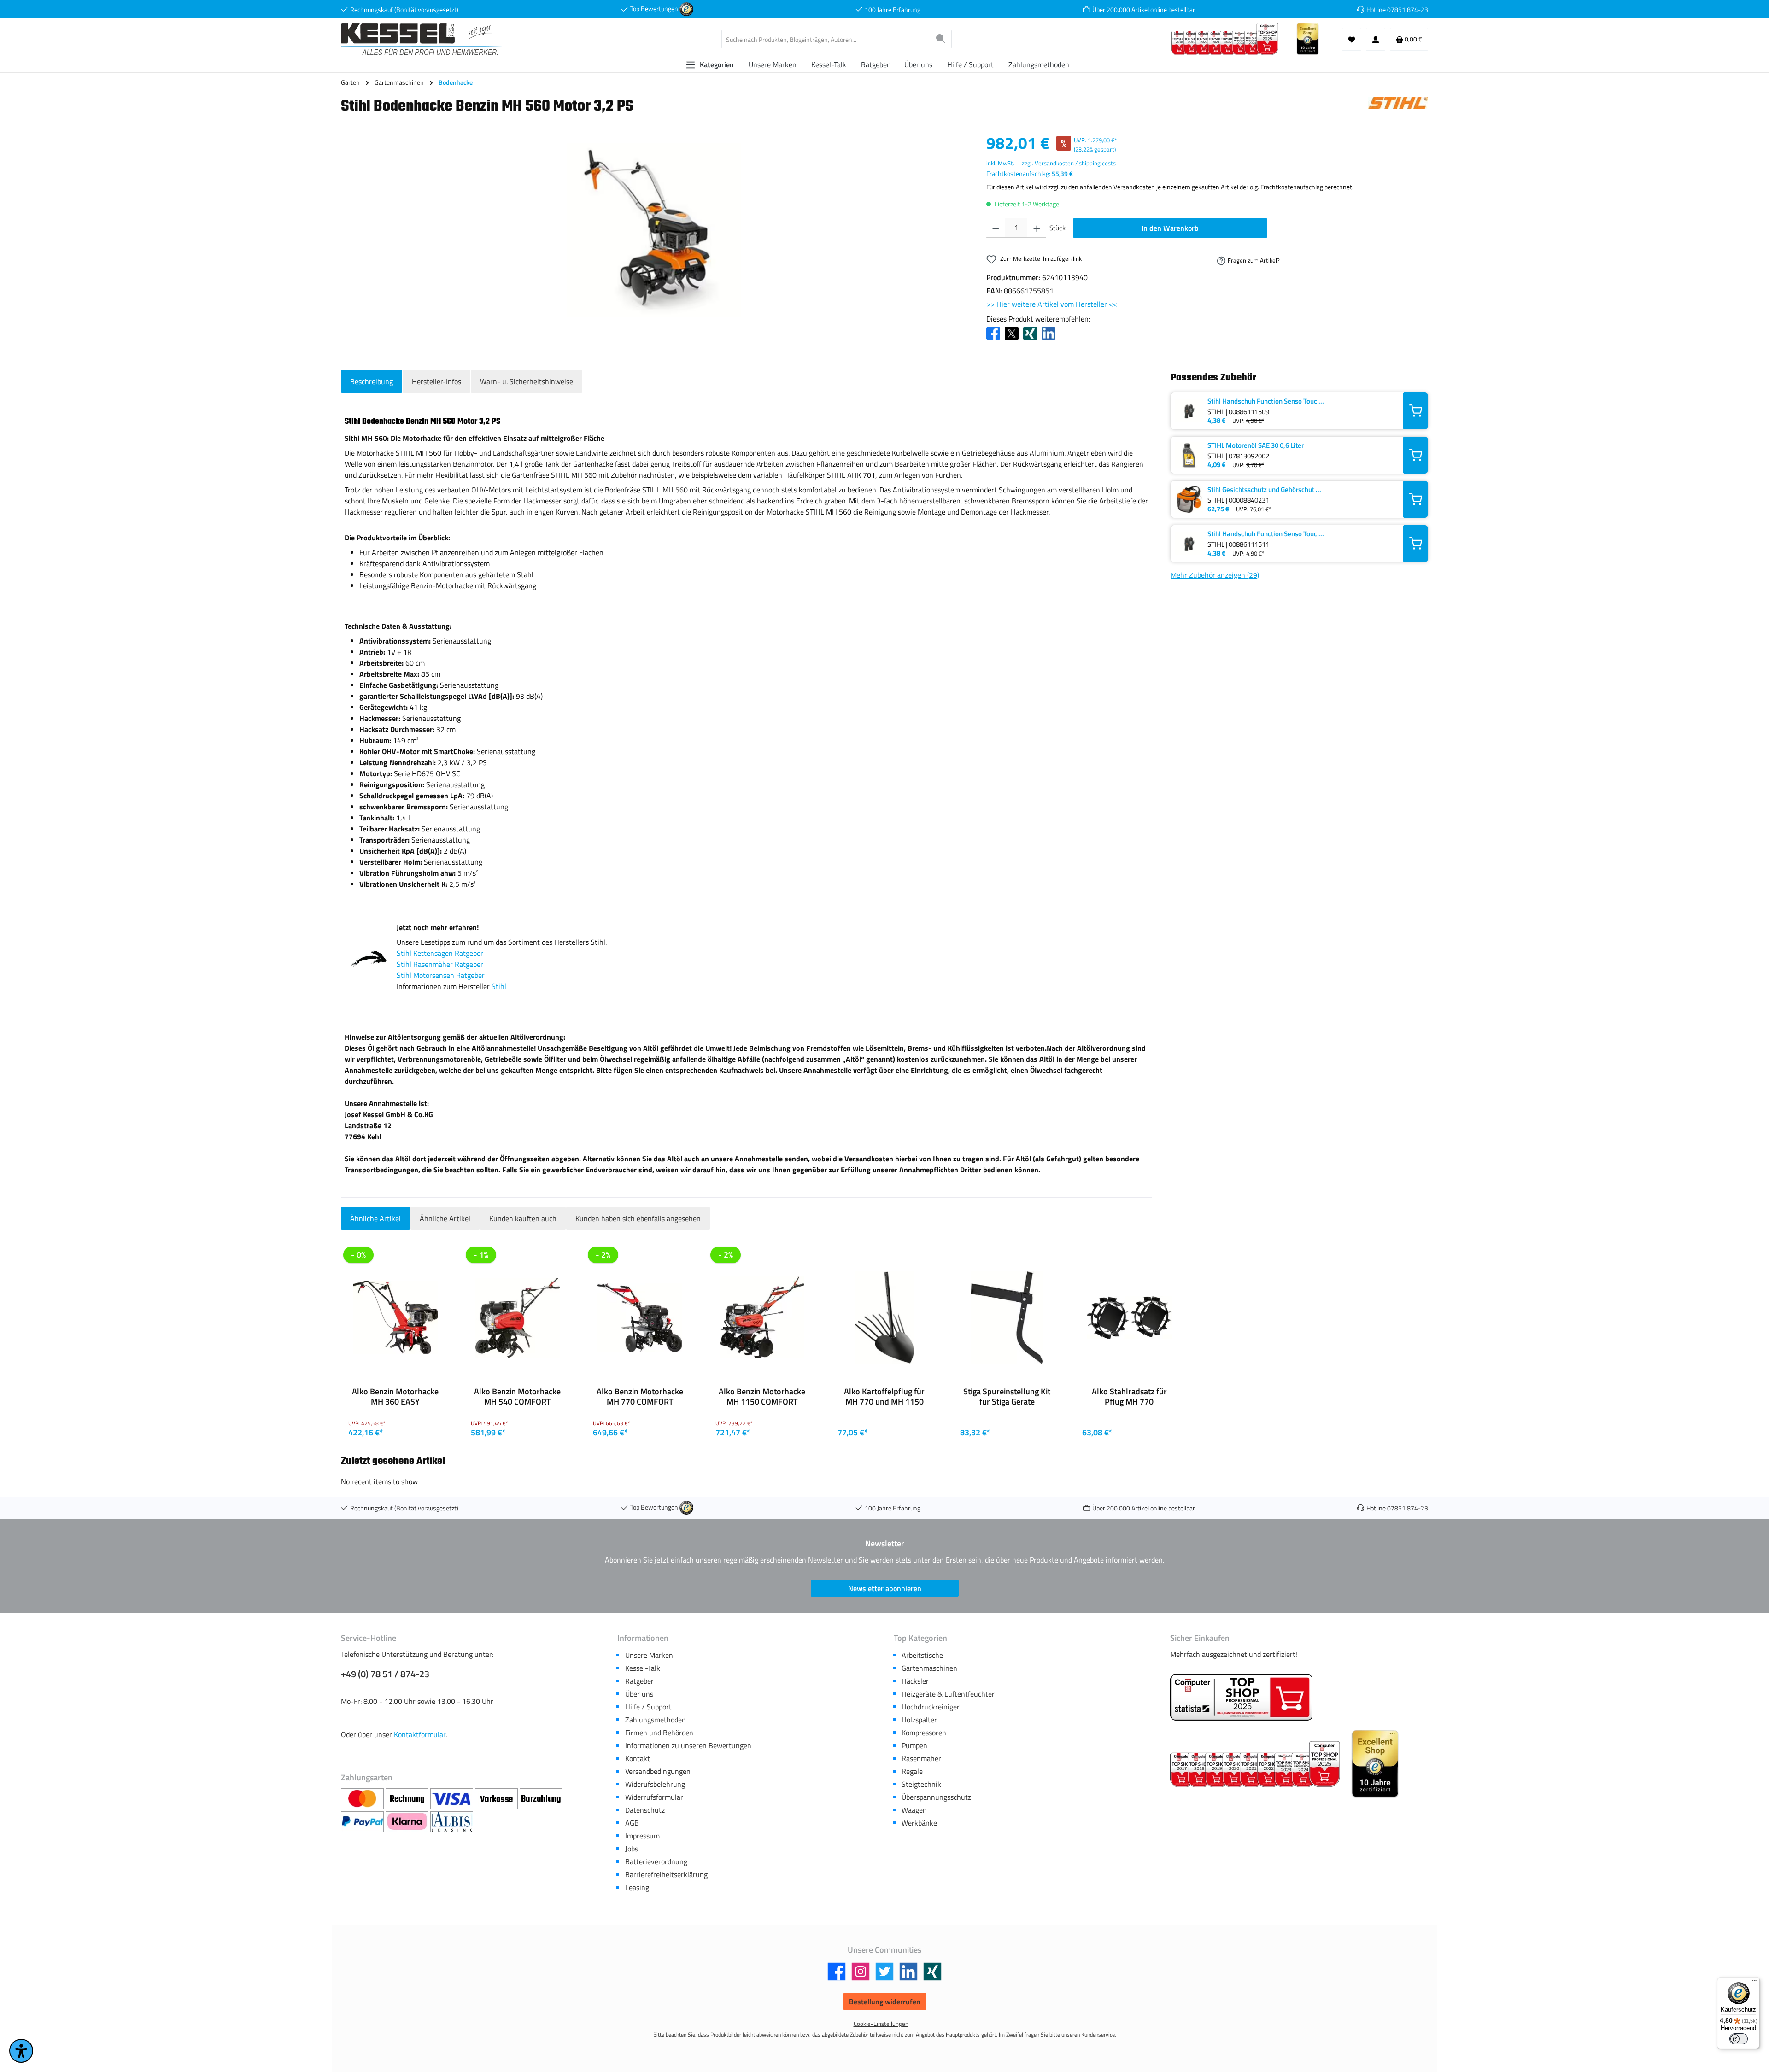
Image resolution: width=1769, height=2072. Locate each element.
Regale (912, 1771)
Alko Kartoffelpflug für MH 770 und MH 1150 (884, 1397)
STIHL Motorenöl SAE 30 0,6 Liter (1256, 445)
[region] (654, 230)
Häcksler (915, 1681)
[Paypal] (363, 1822)
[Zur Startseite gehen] (422, 39)
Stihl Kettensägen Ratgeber (440, 953)
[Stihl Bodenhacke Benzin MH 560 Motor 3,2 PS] (654, 230)
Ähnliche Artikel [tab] (375, 1218)
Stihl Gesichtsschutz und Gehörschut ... (1264, 489)
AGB (632, 1823)
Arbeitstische (922, 1655)
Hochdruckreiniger (931, 1707)
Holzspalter (919, 1720)
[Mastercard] (363, 1799)
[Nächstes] (1425, 1445)
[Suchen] (941, 39)
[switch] (1739, 2039)
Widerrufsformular (654, 1797)
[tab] (372, 381)
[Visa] (453, 1799)
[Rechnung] (408, 1799)
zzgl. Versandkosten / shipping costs (1069, 163)
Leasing (637, 1887)
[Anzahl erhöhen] (1037, 228)
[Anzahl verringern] (996, 228)
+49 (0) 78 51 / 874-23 (385, 1674)
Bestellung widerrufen (885, 2002)
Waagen (914, 1810)
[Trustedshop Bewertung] (686, 9)
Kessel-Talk (643, 1668)
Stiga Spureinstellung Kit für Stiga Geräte (1007, 1397)
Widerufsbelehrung (655, 1784)
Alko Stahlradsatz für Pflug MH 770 (1129, 1397)
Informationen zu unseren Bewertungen (688, 1745)
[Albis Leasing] (452, 1822)
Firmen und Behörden (659, 1733)
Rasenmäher (921, 1758)
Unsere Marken (649, 1655)
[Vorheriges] (344, 1445)
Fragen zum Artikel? (1254, 260)
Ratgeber (639, 1681)
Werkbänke (919, 1823)
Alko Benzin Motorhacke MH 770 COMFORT (640, 1397)
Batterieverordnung (656, 1861)
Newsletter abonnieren (885, 1588)
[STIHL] (1398, 109)
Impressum (642, 1836)
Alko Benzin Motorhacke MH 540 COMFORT (517, 1397)
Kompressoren (924, 1733)
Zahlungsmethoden (656, 1720)
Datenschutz (645, 1810)
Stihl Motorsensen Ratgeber (441, 975)
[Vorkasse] (497, 1799)
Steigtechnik (921, 1784)
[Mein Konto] (1376, 39)
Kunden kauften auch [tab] (523, 1218)
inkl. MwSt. (1000, 163)
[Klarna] (408, 1822)
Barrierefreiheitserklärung (666, 1874)
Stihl (499, 986)
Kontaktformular (420, 1734)
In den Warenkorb (1170, 228)
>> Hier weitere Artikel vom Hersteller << (1052, 304)
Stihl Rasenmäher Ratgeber (440, 964)
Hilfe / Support (648, 1707)
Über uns (639, 1694)
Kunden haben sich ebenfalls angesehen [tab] (638, 1218)
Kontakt (638, 1758)
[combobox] (826, 39)
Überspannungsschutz (936, 1797)
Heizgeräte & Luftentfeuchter (948, 1694)
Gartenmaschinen (929, 1668)
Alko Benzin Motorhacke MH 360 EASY (395, 1397)
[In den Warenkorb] (1416, 411)
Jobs (632, 1849)
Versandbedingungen (658, 1771)
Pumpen (914, 1745)
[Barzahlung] (541, 1799)
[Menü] (1754, 1983)
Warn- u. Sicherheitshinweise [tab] (527, 381)
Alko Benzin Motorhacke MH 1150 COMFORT (762, 1397)
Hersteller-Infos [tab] (436, 381)
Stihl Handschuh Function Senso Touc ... (1266, 401)
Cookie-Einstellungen (881, 2024)
